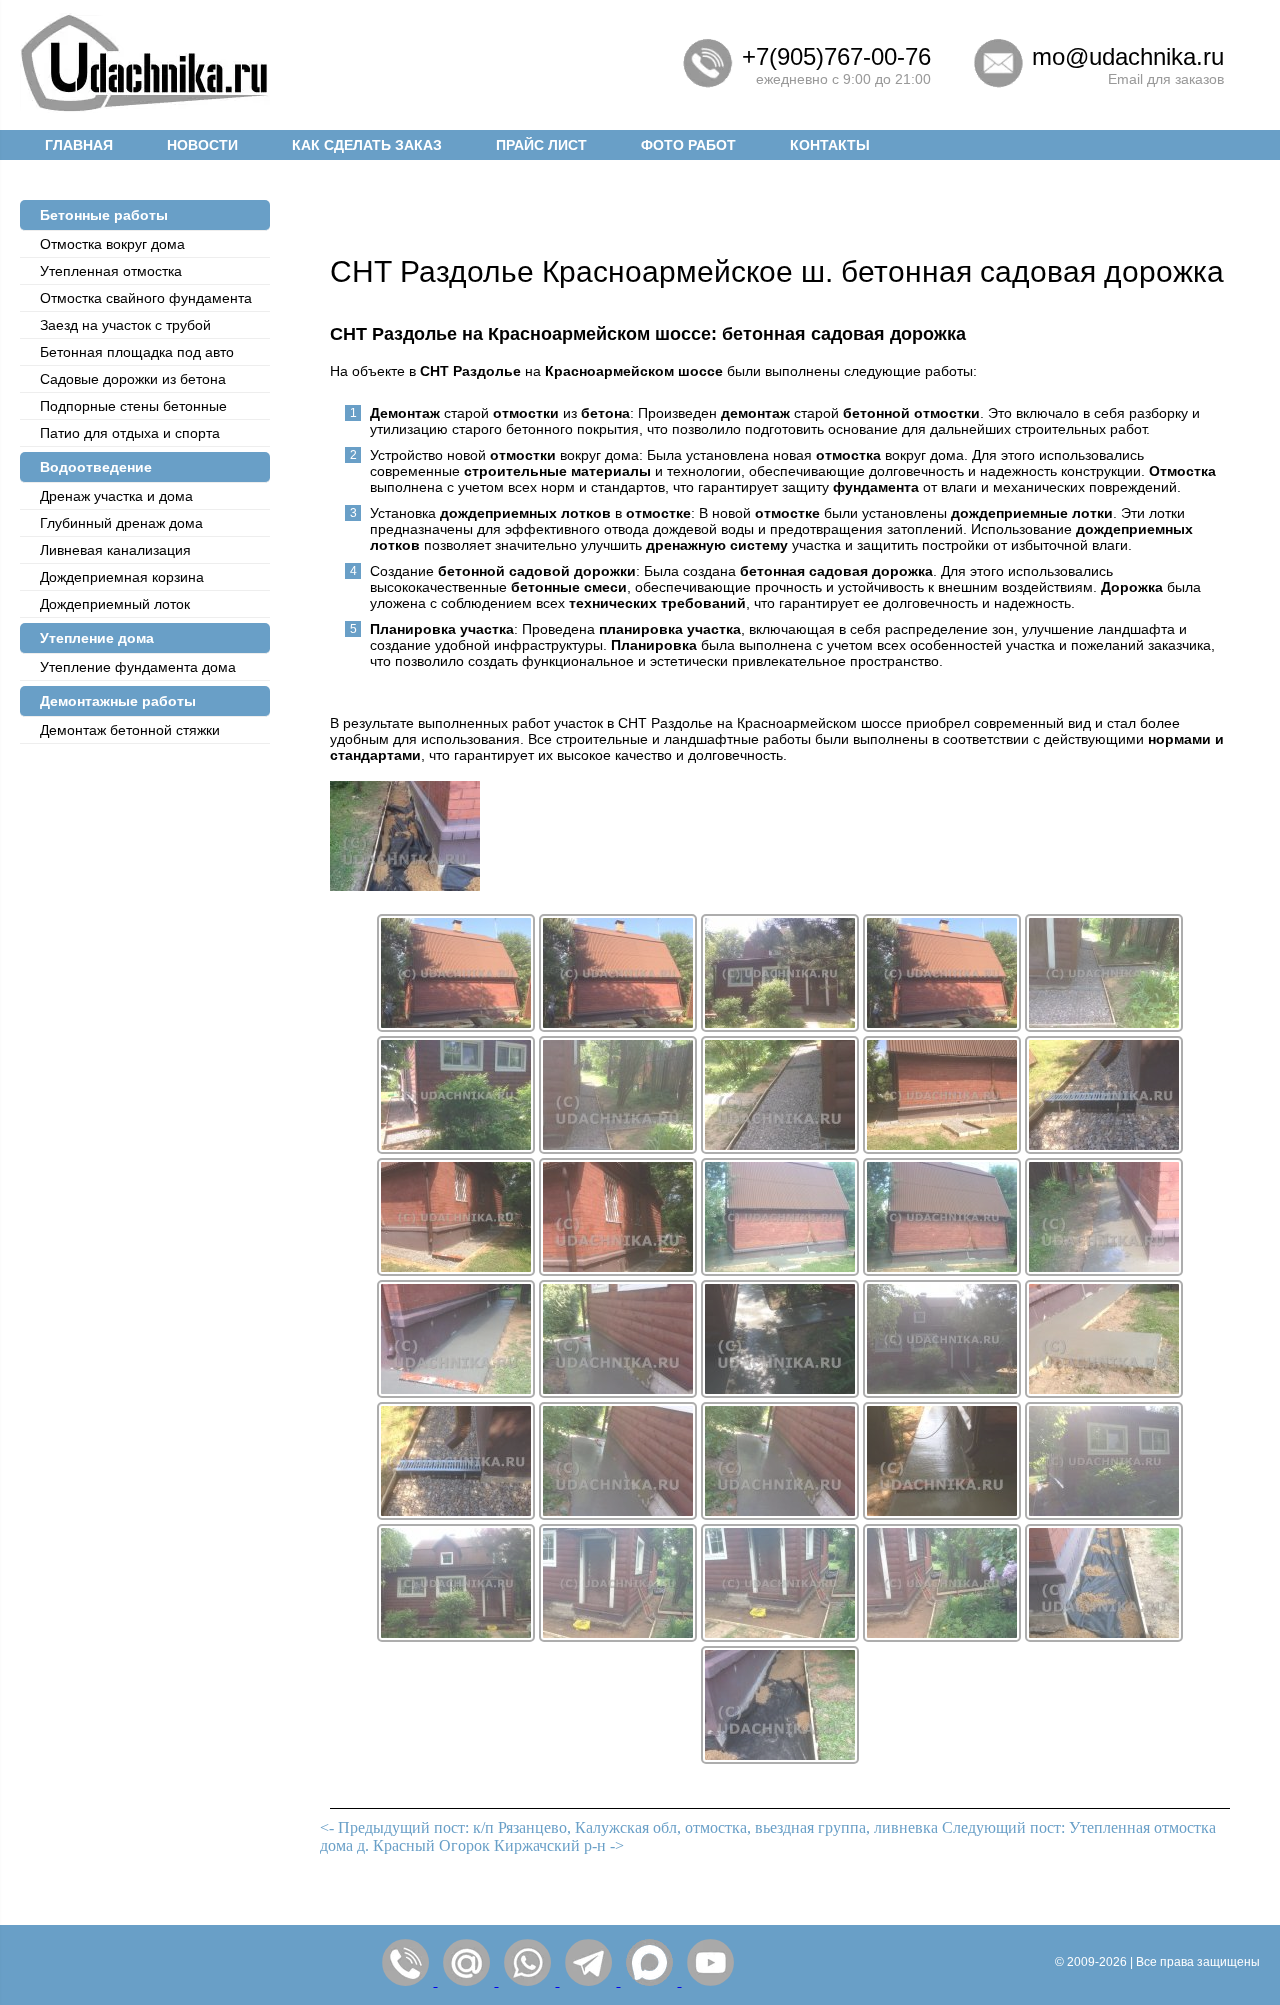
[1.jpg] (1104, 1148)
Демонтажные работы (118, 701)
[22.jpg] (780, 1270)
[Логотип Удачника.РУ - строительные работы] (145, 107)
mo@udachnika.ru (1128, 56)
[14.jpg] (942, 1026)
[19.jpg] (942, 1148)
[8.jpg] (1104, 1636)
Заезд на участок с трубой (125, 325)
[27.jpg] (780, 1392)
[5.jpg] (618, 1636)
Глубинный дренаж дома (121, 523)
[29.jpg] (1104, 1392)
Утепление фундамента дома (138, 667)
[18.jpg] (780, 1148)
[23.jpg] (942, 1270)
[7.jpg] (942, 1636)
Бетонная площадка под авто (137, 352)
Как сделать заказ (367, 145)
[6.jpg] (780, 1636)
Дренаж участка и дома (116, 496)
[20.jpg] (456, 1270)
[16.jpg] (456, 1148)
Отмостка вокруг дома (112, 244)
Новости (202, 145)
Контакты (830, 145)
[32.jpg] (942, 1514)
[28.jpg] (942, 1392)
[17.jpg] (618, 1148)
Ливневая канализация (115, 550)
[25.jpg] (456, 1392)
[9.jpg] (780, 1758)
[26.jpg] (618, 1392)
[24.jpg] (1104, 1270)
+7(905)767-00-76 (836, 56)
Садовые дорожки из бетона (133, 379)
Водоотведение (96, 467)
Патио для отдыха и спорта (130, 433)
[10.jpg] (405, 885)
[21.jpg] (618, 1270)
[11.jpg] (456, 1026)
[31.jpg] (780, 1514)
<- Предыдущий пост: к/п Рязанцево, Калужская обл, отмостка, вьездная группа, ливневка (629, 1827)
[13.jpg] (780, 1026)
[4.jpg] (456, 1636)
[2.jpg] (456, 1514)
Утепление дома (97, 638)
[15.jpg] (1104, 1026)
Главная (79, 145)
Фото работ (688, 145)
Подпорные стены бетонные (133, 406)
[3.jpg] (1104, 1514)
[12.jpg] (618, 1026)
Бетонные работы (104, 215)
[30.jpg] (618, 1514)
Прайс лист (541, 145)
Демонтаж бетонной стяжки (130, 730)
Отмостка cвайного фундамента (146, 298)
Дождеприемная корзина (122, 577)
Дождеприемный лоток (115, 604)
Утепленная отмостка (111, 271)
